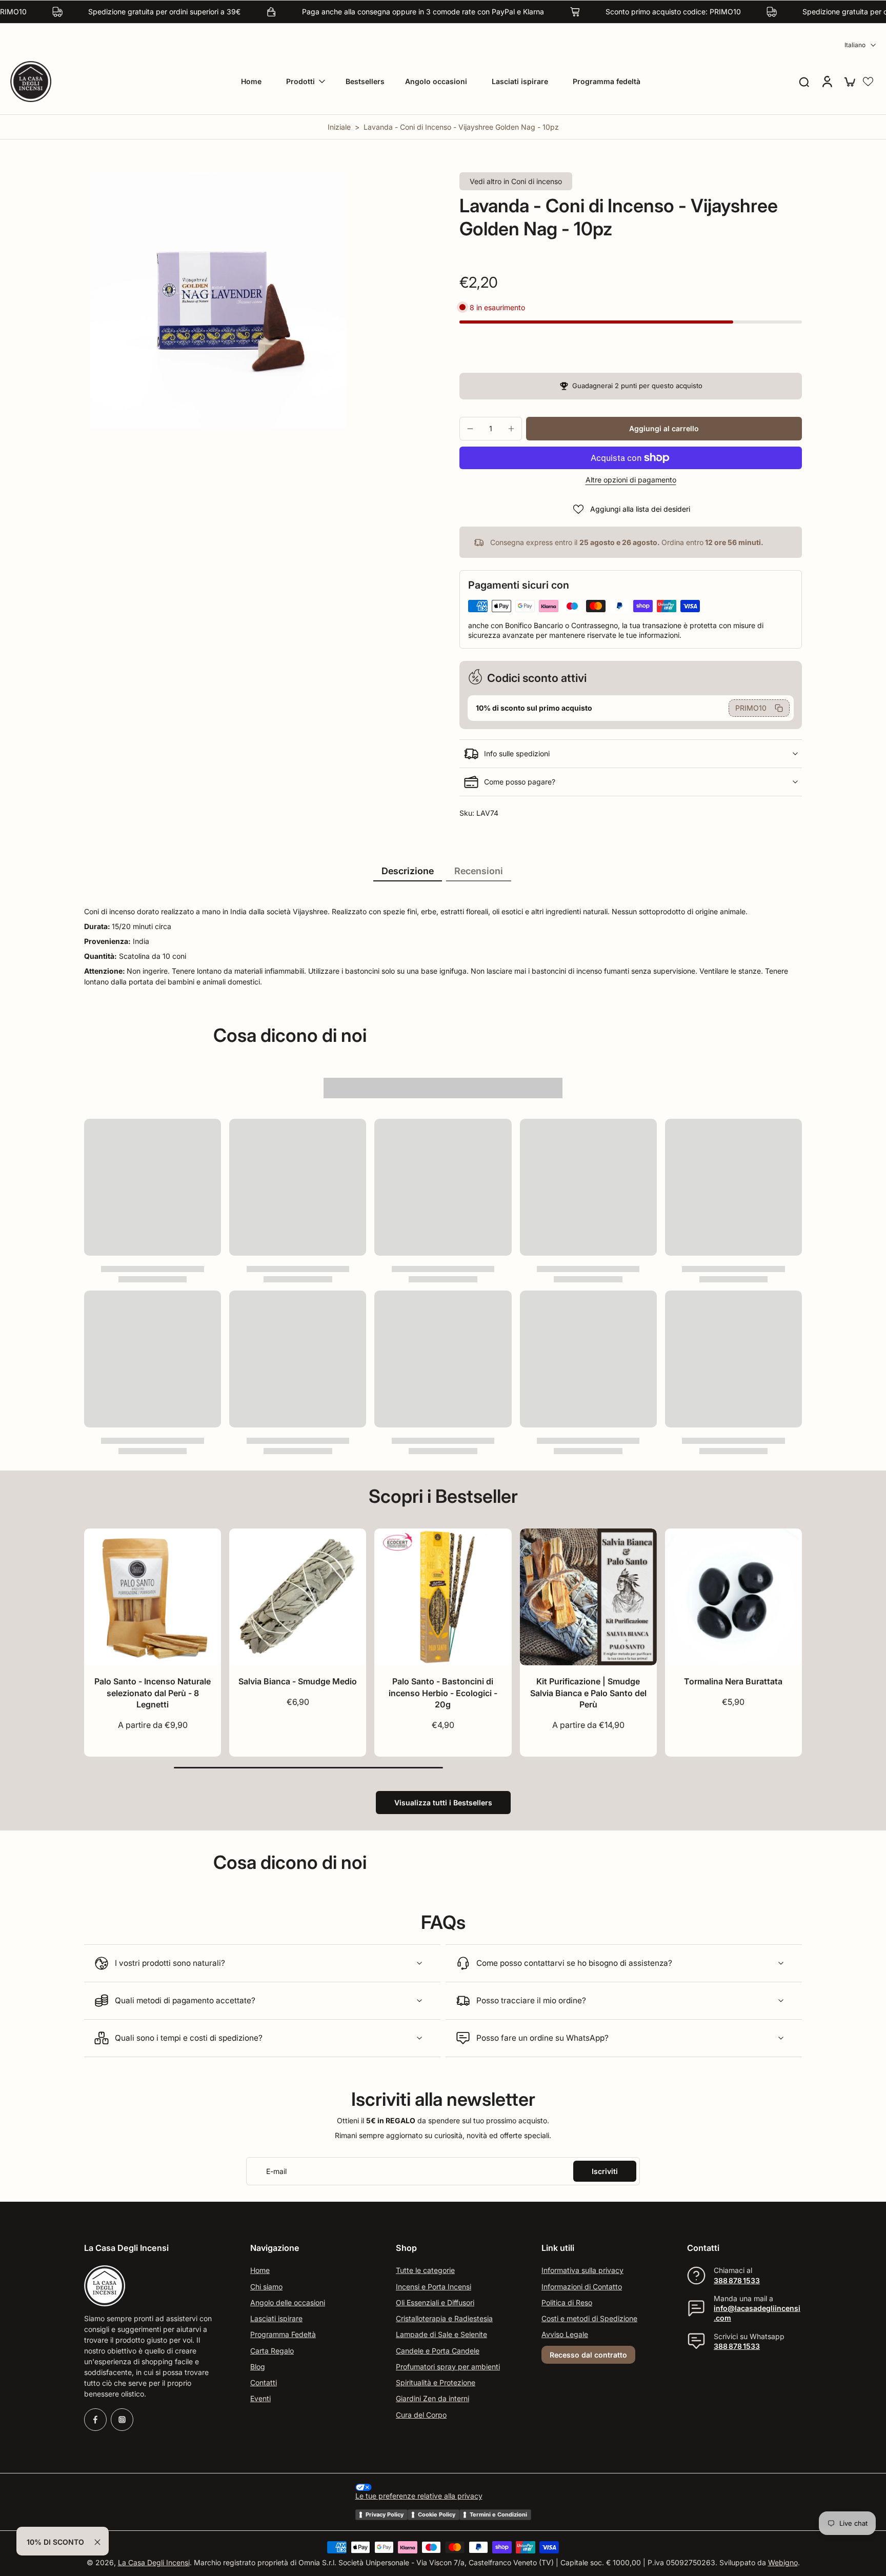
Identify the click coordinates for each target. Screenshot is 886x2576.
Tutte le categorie (425, 2271)
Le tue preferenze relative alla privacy (419, 2496)
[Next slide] (213, 1597)
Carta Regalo (272, 2351)
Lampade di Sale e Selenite (441, 2335)
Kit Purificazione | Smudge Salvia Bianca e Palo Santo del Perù (588, 1693)
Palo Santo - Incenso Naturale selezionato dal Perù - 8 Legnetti (153, 1693)
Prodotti (300, 81)
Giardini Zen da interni (432, 2399)
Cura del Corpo (421, 2415)
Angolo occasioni (436, 81)
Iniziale (340, 127)
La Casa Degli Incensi (154, 2563)
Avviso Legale (565, 2335)
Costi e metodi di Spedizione (589, 2318)
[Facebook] (95, 2420)
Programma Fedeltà (283, 2335)
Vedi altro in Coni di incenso (516, 181)
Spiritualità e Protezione (436, 2382)
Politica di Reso (567, 2302)
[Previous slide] (92, 1597)
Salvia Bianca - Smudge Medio (298, 1681)
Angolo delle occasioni (288, 2302)
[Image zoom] (218, 300)
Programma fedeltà (607, 81)
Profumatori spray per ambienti (448, 2367)
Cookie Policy (437, 2514)
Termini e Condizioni (498, 2514)
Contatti (264, 2382)
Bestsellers (365, 81)
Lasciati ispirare (520, 81)
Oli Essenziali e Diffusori (435, 2302)
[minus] (470, 429)
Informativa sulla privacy (582, 2271)
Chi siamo (266, 2287)
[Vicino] (97, 2542)
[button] (868, 82)
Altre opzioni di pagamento (631, 480)
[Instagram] (122, 2420)
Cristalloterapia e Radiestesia (444, 2318)
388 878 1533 (737, 2280)
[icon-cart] (849, 82)
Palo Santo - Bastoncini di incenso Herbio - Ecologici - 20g (443, 1693)
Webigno (783, 2563)
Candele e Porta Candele (438, 2351)
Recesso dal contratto (588, 2355)
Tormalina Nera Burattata (733, 1681)
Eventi (260, 2399)
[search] (804, 82)
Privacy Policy (385, 2514)
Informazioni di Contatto (582, 2287)
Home (251, 81)
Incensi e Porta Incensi (434, 2287)
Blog (258, 2367)
